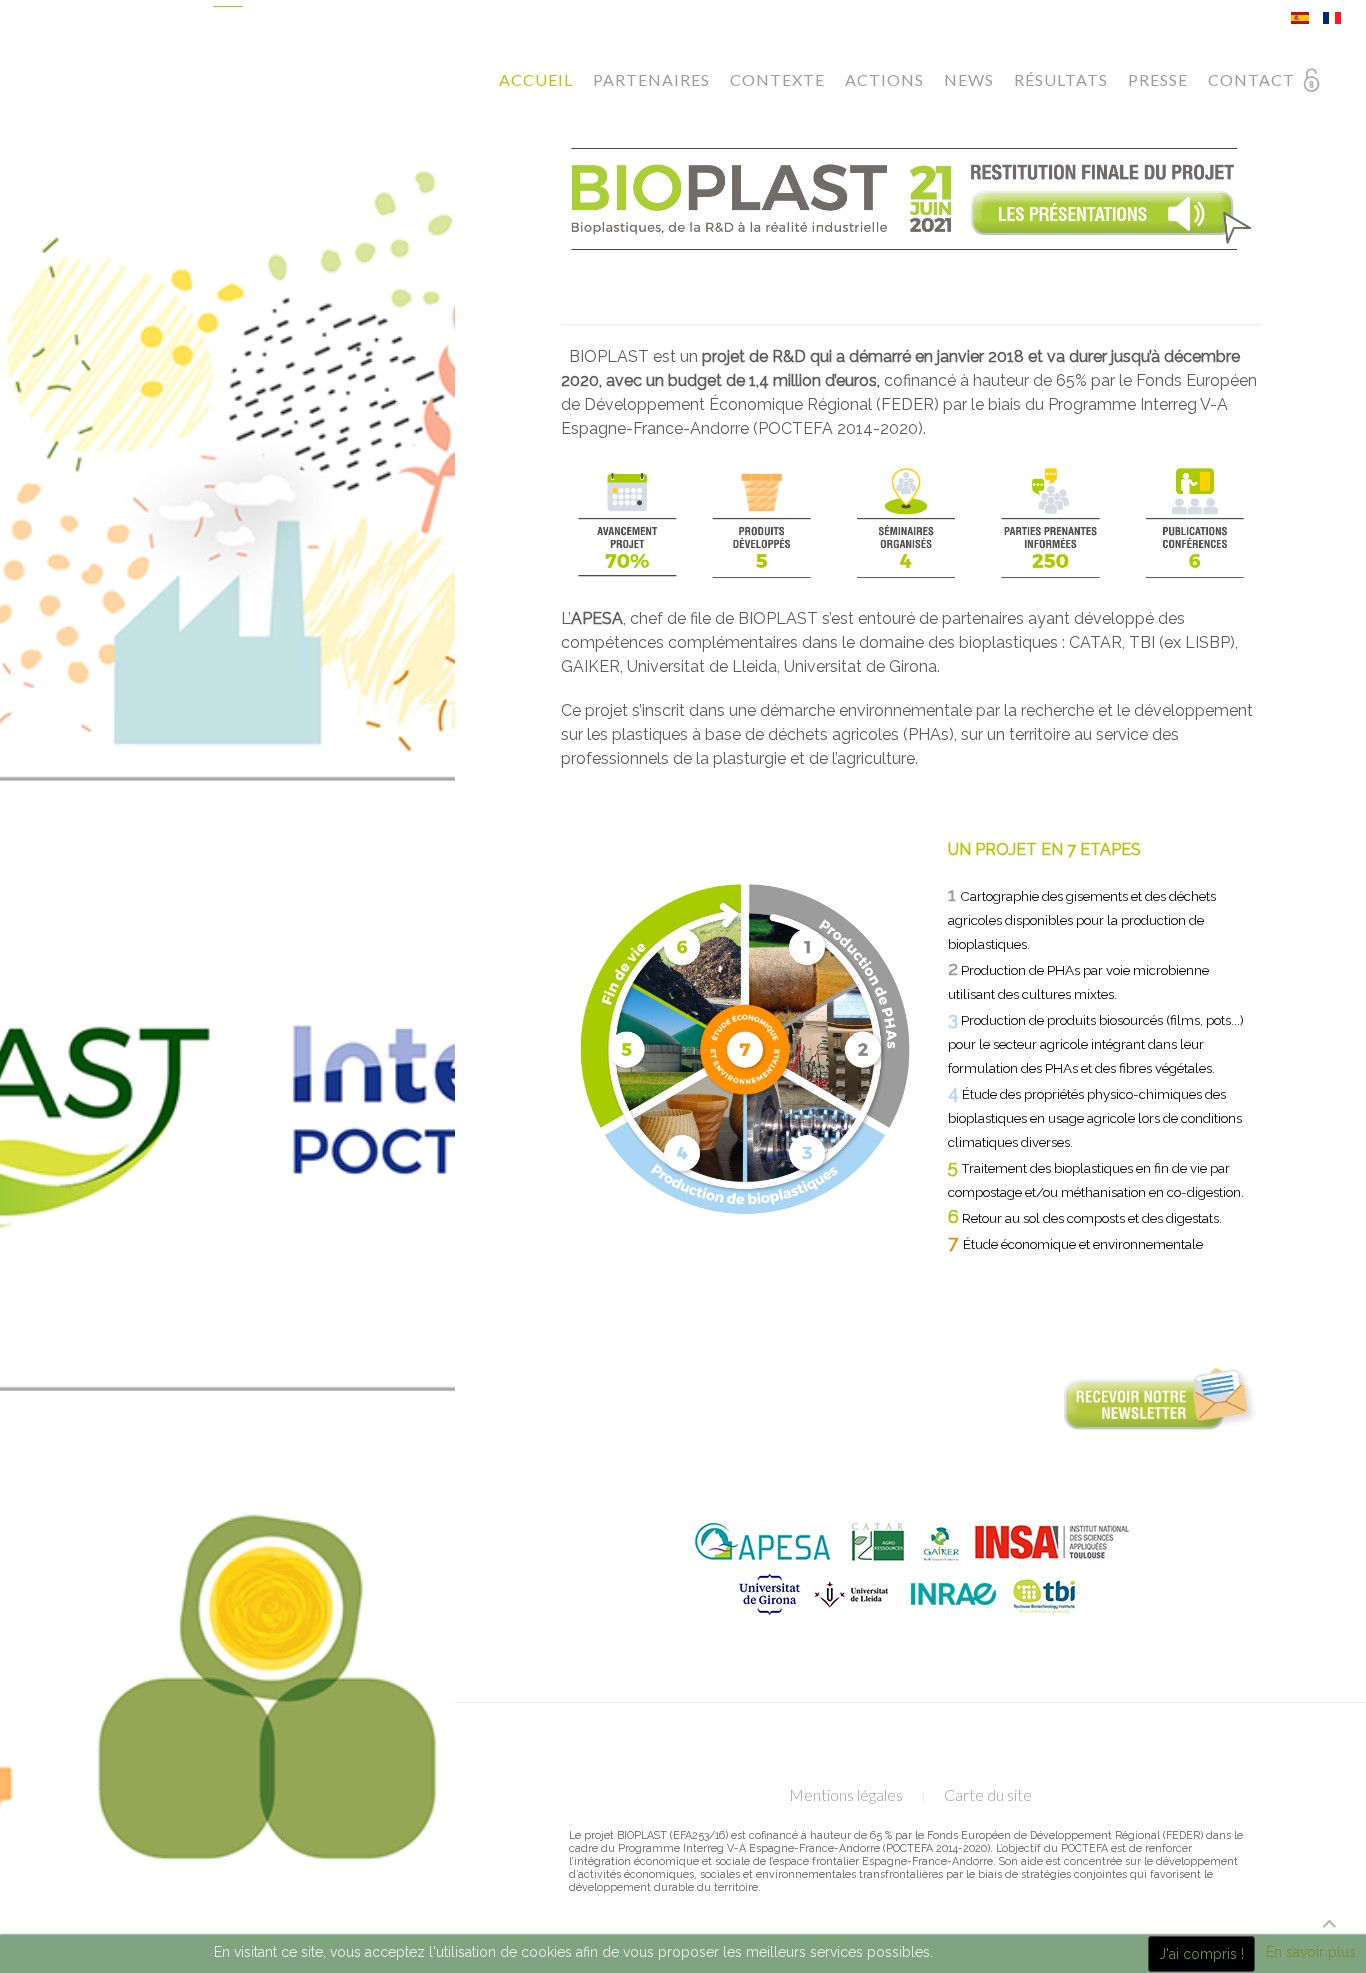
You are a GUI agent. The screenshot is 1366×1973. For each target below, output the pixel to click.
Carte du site (988, 1794)
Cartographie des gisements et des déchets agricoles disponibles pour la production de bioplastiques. (1082, 920)
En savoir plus (1311, 1952)
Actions (884, 79)
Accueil (536, 79)
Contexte (777, 79)
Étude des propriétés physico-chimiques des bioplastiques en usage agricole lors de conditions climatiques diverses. (1095, 1118)
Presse (1158, 79)
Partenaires (651, 79)
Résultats (1061, 79)
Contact (1251, 79)
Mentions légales (846, 1794)
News (969, 79)
